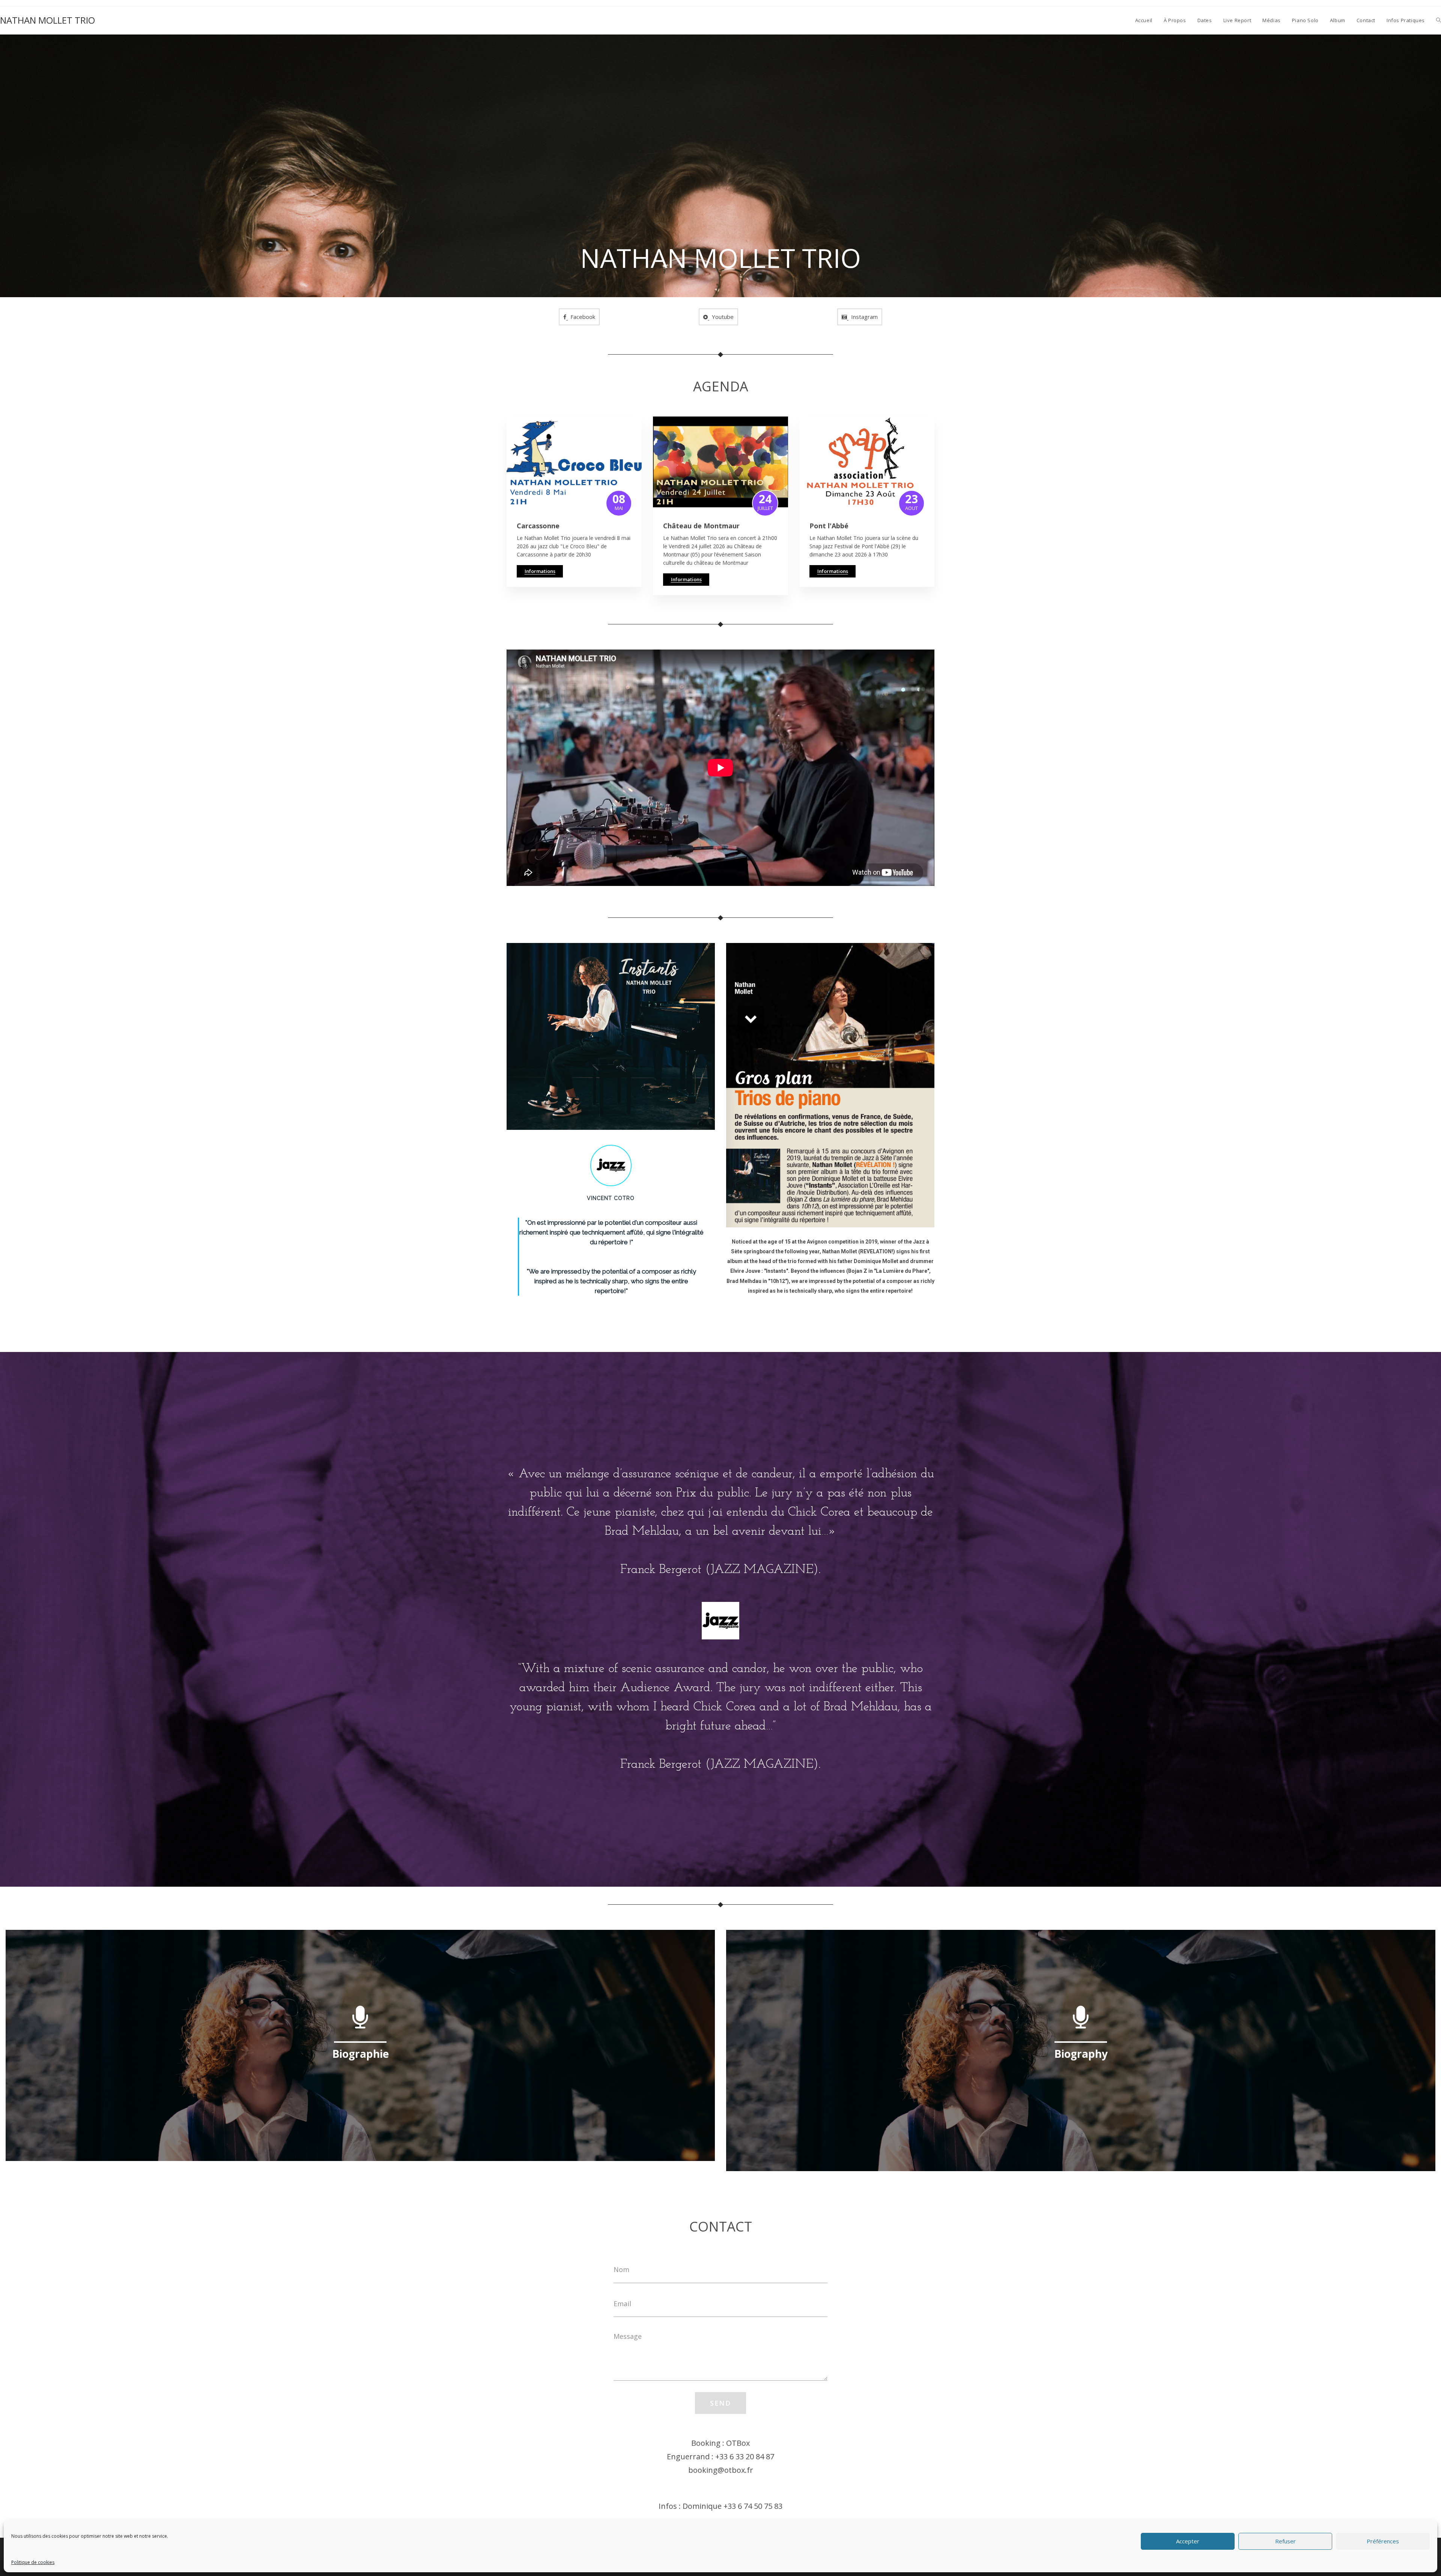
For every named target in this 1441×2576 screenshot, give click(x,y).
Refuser (1285, 2541)
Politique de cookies (33, 2562)
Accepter (1188, 2541)
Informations (540, 571)
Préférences (1383, 2541)
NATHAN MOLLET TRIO (47, 20)
